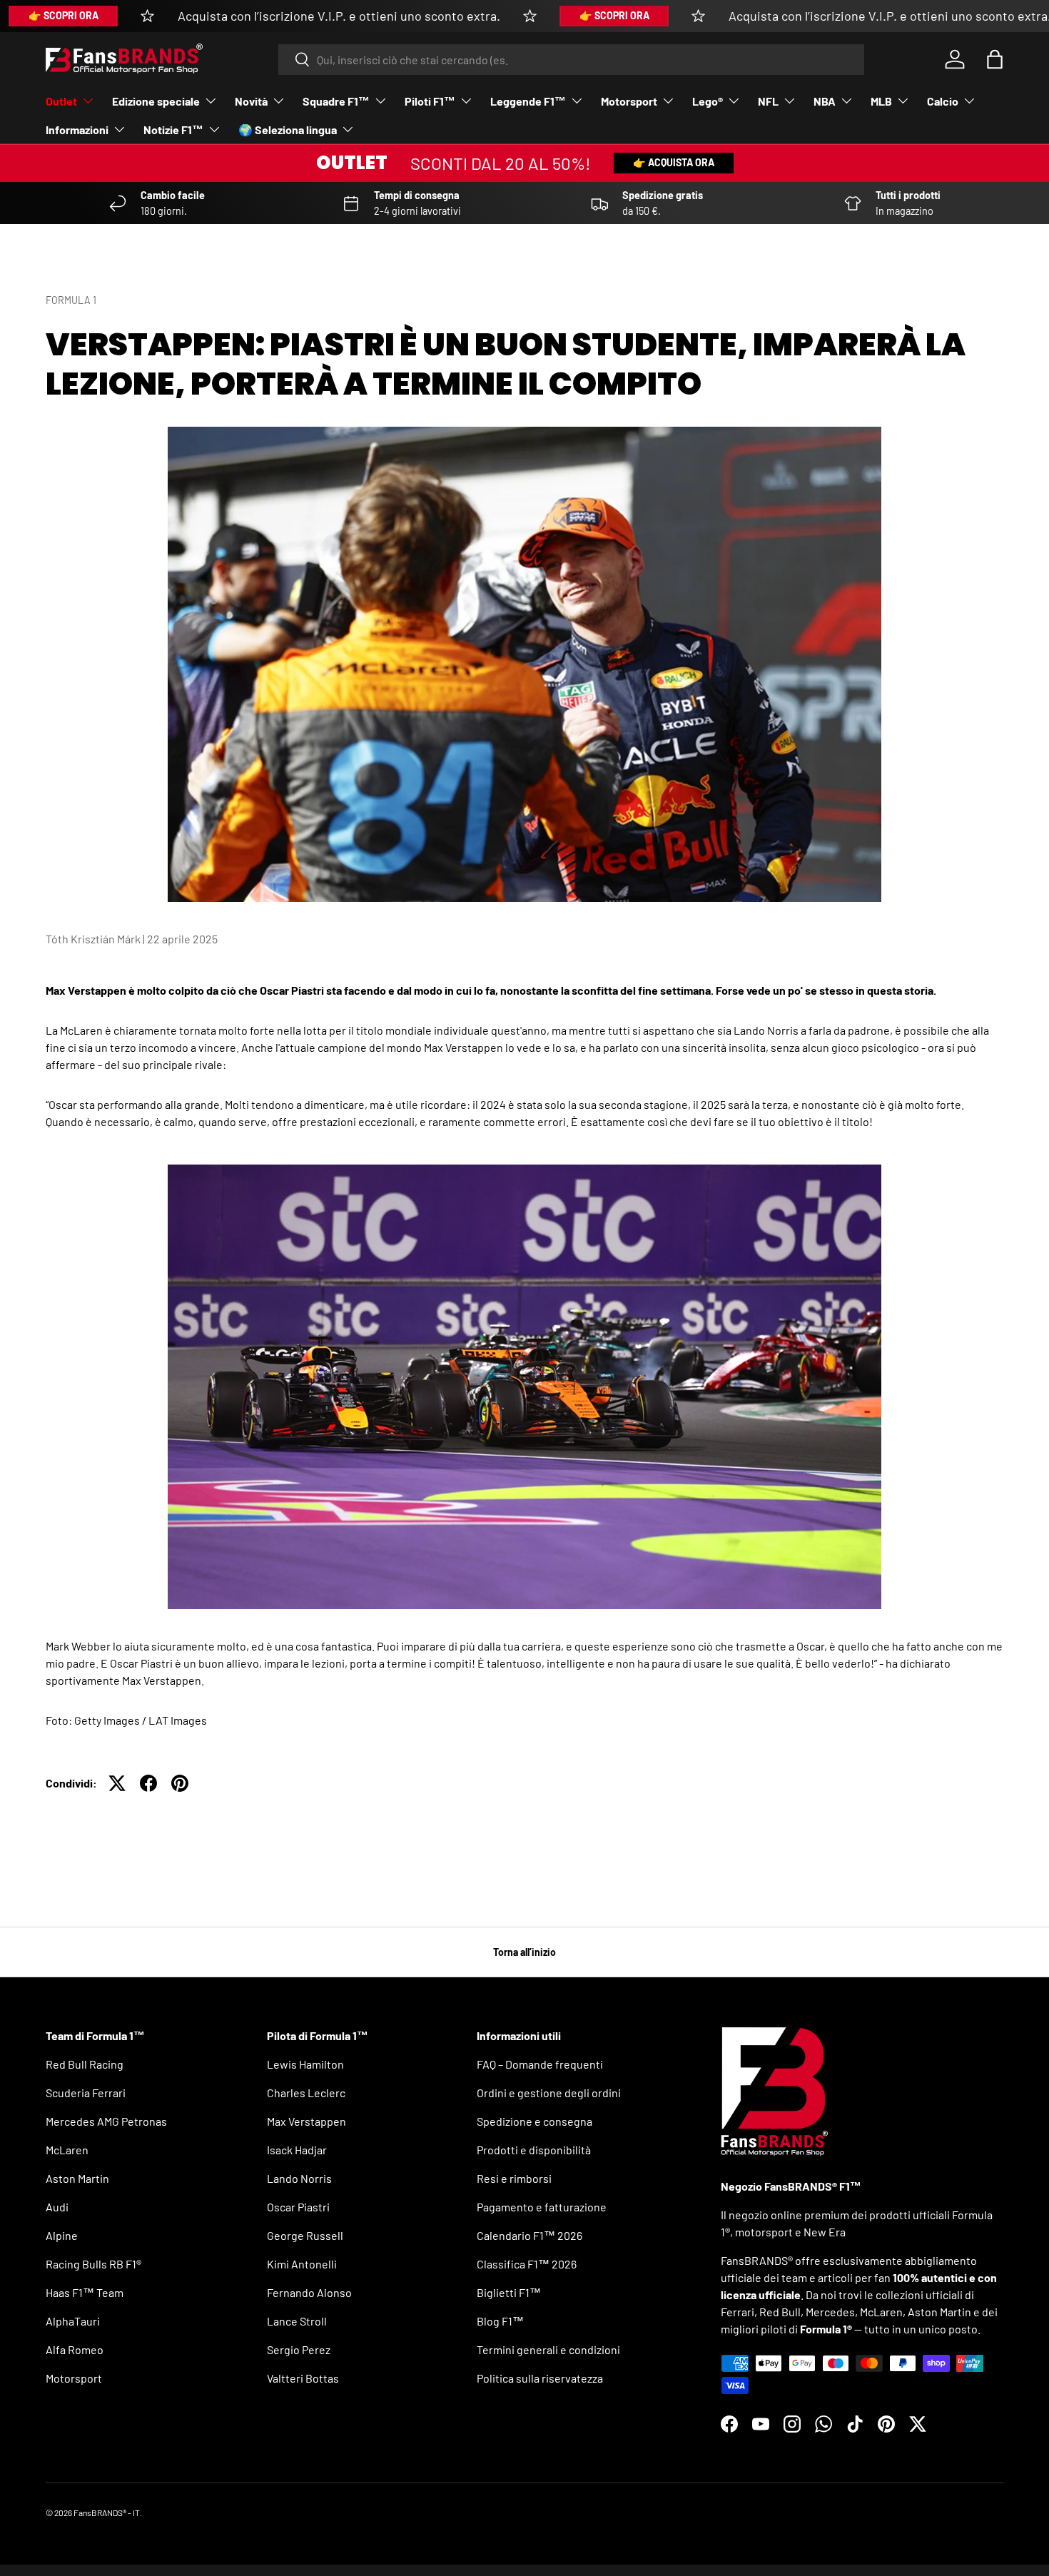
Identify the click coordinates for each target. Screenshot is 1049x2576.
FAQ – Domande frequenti (540, 2064)
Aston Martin (77, 2178)
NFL (768, 101)
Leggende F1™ (528, 101)
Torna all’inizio (524, 1952)
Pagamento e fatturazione (542, 2207)
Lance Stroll (297, 2321)
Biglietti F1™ (509, 2292)
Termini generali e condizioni (548, 2349)
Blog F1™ (500, 2321)
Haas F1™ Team (85, 2292)
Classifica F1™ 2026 (527, 2264)
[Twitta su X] (117, 1783)
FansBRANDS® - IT (107, 2512)
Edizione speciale (156, 101)
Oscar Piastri (298, 2207)
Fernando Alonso (309, 2292)
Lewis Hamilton (305, 2064)
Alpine (62, 2235)
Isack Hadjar (297, 2150)
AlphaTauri (73, 2321)
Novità (251, 101)
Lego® (708, 101)
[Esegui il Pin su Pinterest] (180, 1783)
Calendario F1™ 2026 (529, 2235)
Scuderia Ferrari (86, 2093)
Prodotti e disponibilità (534, 2150)
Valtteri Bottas (303, 2378)
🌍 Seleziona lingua (288, 130)
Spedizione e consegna (534, 2121)
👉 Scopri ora (64, 15)
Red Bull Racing (85, 2064)
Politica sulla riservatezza (540, 2378)
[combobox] (571, 60)
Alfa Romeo (75, 2349)
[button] (995, 59)
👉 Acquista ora (674, 162)
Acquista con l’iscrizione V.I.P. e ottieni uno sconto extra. (339, 16)
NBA (825, 101)
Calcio (943, 101)
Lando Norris (299, 2178)
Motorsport (629, 101)
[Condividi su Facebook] (148, 1783)
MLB (881, 101)
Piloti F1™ (430, 101)
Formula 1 (71, 300)
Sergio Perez (299, 2349)
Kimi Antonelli (302, 2264)
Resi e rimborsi (514, 2178)
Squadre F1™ (336, 101)
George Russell (305, 2235)
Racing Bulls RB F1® (93, 2264)
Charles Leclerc (306, 2093)
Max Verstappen (306, 2121)
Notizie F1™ (173, 130)
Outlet (61, 101)
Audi (57, 2207)
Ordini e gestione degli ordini (549, 2093)
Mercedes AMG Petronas (106, 2121)
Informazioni (77, 130)
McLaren (67, 2150)
